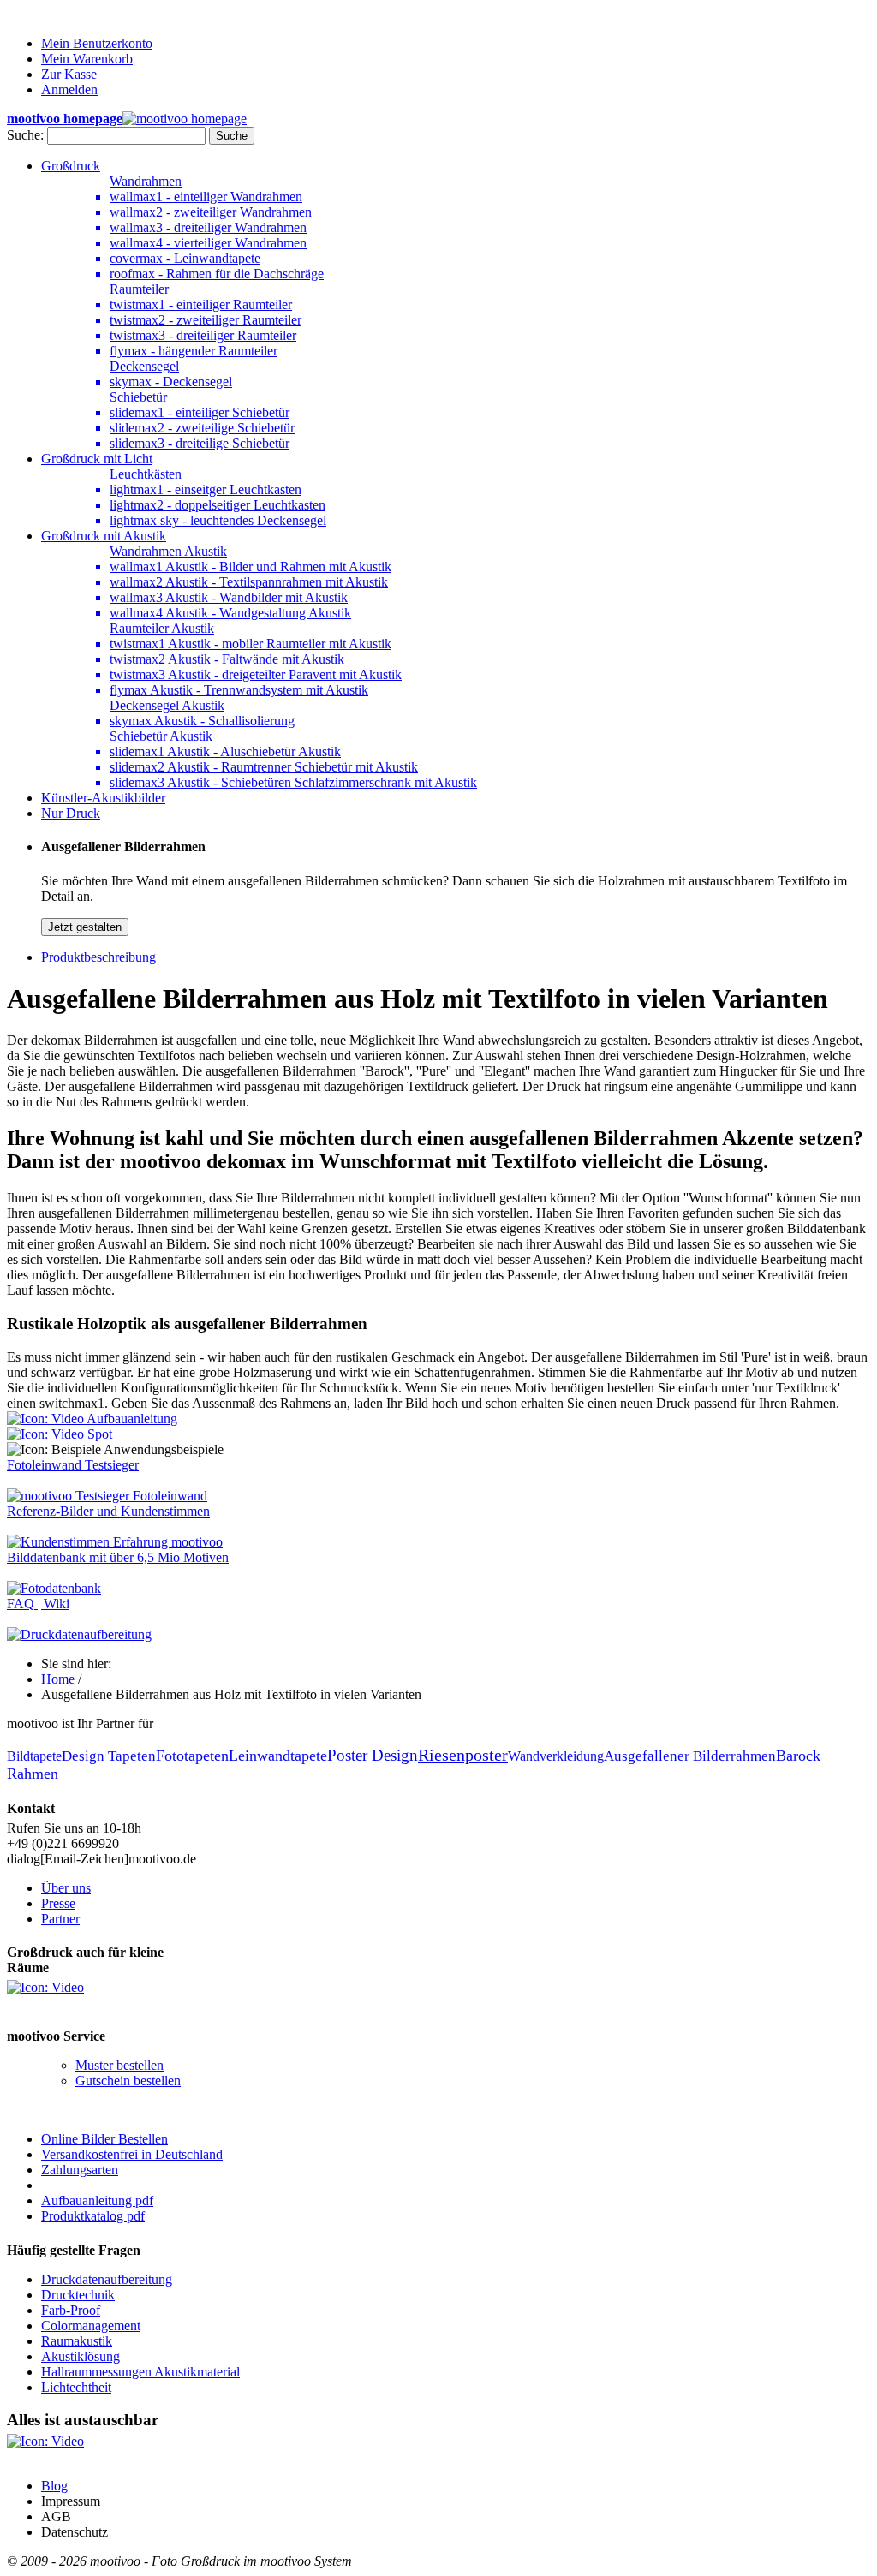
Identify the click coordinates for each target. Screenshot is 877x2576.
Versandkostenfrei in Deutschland (132, 2154)
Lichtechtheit (76, 2387)
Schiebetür (138, 397)
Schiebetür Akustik (161, 736)
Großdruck (71, 166)
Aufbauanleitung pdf (97, 2200)
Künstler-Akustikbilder (103, 798)
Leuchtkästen (146, 474)
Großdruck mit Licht (97, 459)
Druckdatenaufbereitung (107, 2279)
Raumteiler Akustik (162, 628)
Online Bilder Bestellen (104, 2139)
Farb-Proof (71, 2310)
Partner (60, 1919)
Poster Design (373, 1755)
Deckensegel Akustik (167, 705)
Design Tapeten (109, 1756)
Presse (58, 1903)
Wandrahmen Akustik (168, 551)
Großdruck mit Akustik (104, 536)
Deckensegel (144, 366)
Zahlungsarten (80, 2170)
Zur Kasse (69, 74)
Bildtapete (34, 1756)
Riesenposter (463, 1755)
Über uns (66, 1888)
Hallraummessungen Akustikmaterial (140, 2372)
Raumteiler (139, 289)
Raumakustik (77, 2341)
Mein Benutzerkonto (97, 43)
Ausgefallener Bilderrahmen (690, 1756)
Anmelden (69, 89)
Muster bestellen (119, 2065)
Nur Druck (71, 813)
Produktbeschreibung (98, 957)
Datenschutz (75, 2532)
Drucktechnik (78, 2295)
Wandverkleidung (556, 1756)
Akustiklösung (81, 2356)
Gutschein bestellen (128, 2081)
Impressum (71, 2501)
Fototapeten (192, 1756)
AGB (56, 2516)
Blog (54, 2486)
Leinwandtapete (278, 1756)
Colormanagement (91, 2326)
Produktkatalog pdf (93, 2216)
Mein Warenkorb (87, 59)
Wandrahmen (146, 181)
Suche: (25, 135)
